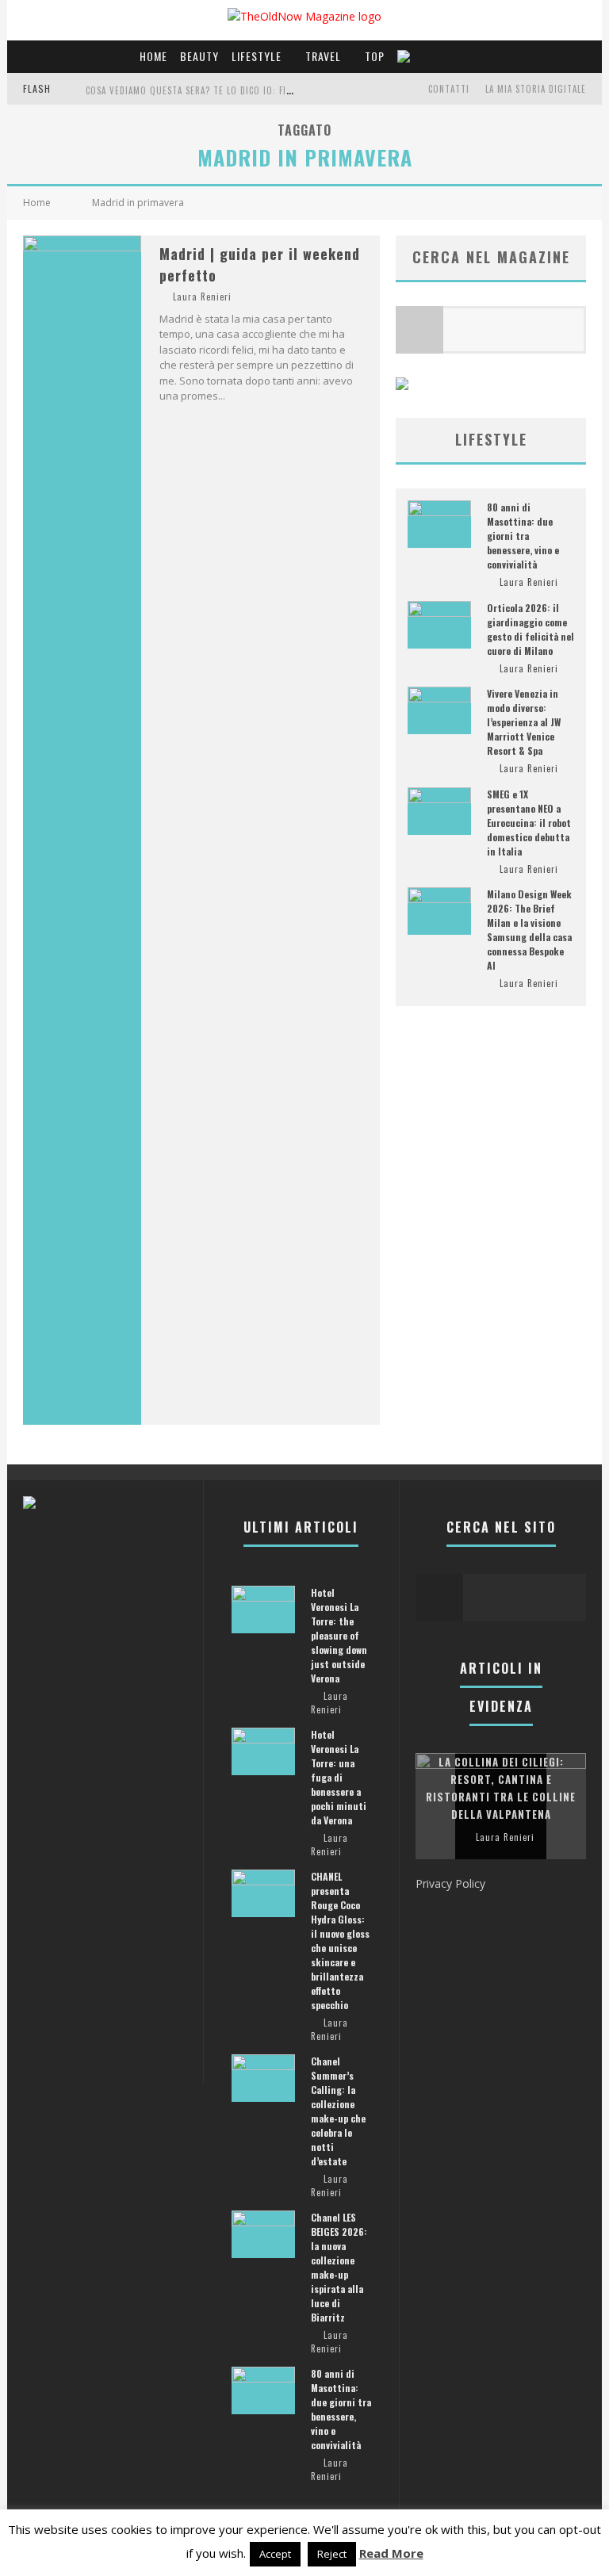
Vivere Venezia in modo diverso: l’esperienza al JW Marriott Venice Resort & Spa (524, 722)
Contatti (449, 89)
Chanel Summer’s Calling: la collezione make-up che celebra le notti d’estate (338, 2111)
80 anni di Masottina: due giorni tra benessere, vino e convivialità (523, 536)
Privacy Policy (450, 1883)
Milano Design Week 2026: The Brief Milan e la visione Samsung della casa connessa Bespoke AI (529, 930)
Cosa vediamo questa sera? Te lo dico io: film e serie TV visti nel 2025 (249, 90)
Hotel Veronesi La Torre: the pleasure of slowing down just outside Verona (339, 1635)
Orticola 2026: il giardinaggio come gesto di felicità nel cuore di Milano (530, 629)
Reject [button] (332, 2554)
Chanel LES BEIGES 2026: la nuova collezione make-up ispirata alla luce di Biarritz (339, 2267)
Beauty (199, 56)
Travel (323, 56)
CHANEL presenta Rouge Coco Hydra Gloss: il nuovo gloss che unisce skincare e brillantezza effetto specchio (340, 1941)
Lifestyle (257, 56)
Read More (391, 2553)
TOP (375, 56)
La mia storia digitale (536, 89)
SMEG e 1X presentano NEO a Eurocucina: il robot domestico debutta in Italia (529, 823)
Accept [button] (275, 2554)
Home (153, 56)
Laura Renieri (202, 297)
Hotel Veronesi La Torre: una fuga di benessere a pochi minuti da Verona (339, 1777)
